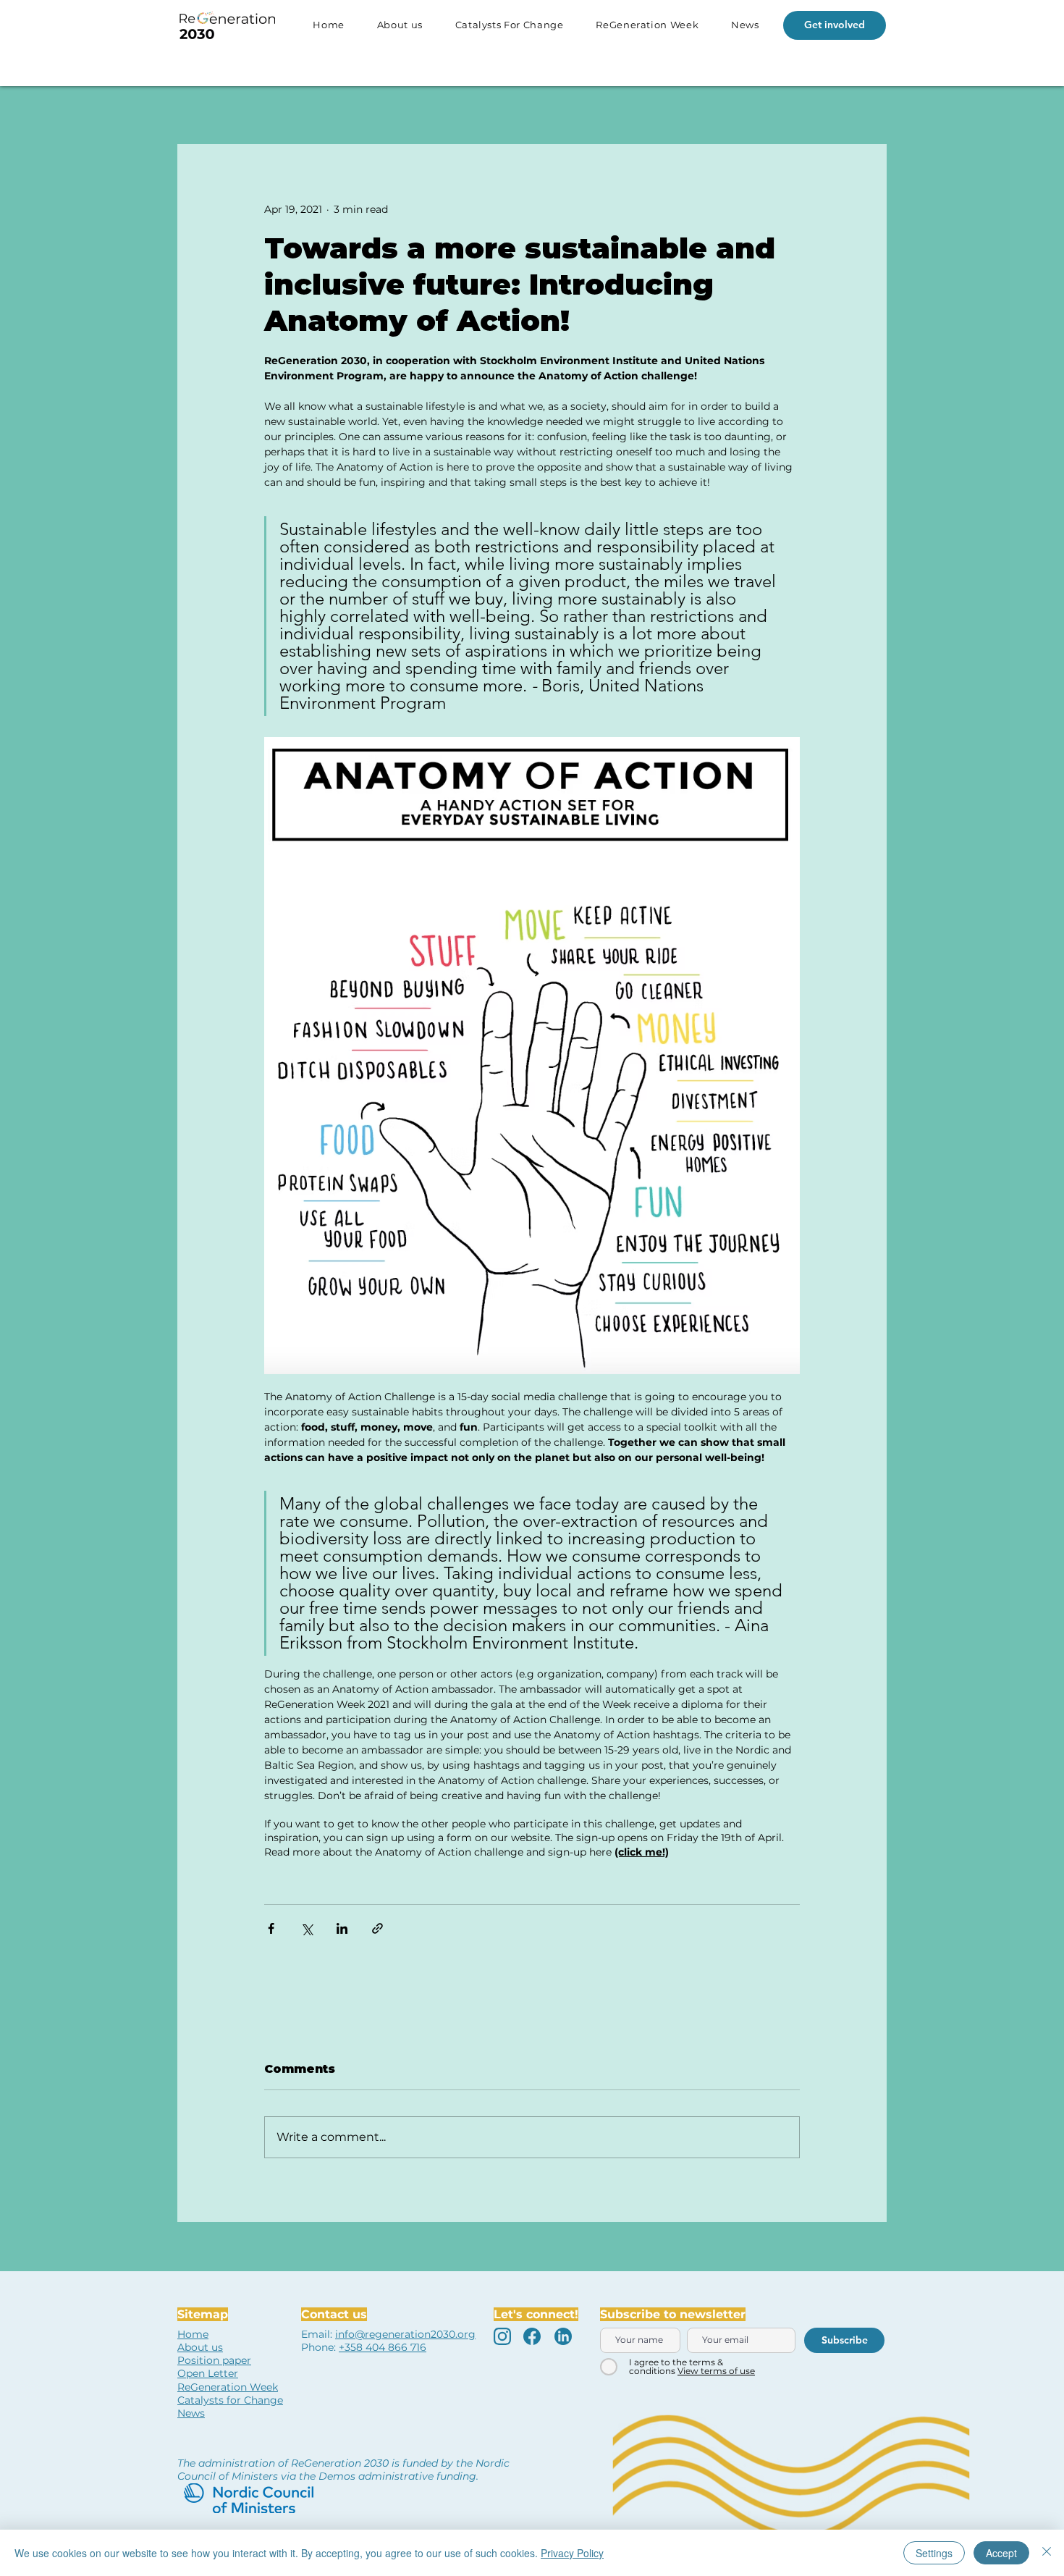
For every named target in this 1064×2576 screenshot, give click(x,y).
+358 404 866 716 (383, 2347)
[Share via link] (377, 1928)
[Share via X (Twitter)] (307, 1928)
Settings (934, 2553)
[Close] (1047, 2553)
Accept (1001, 2553)
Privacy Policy (572, 2553)
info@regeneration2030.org (405, 2334)
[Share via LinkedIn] (342, 1928)
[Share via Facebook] (271, 1928)
